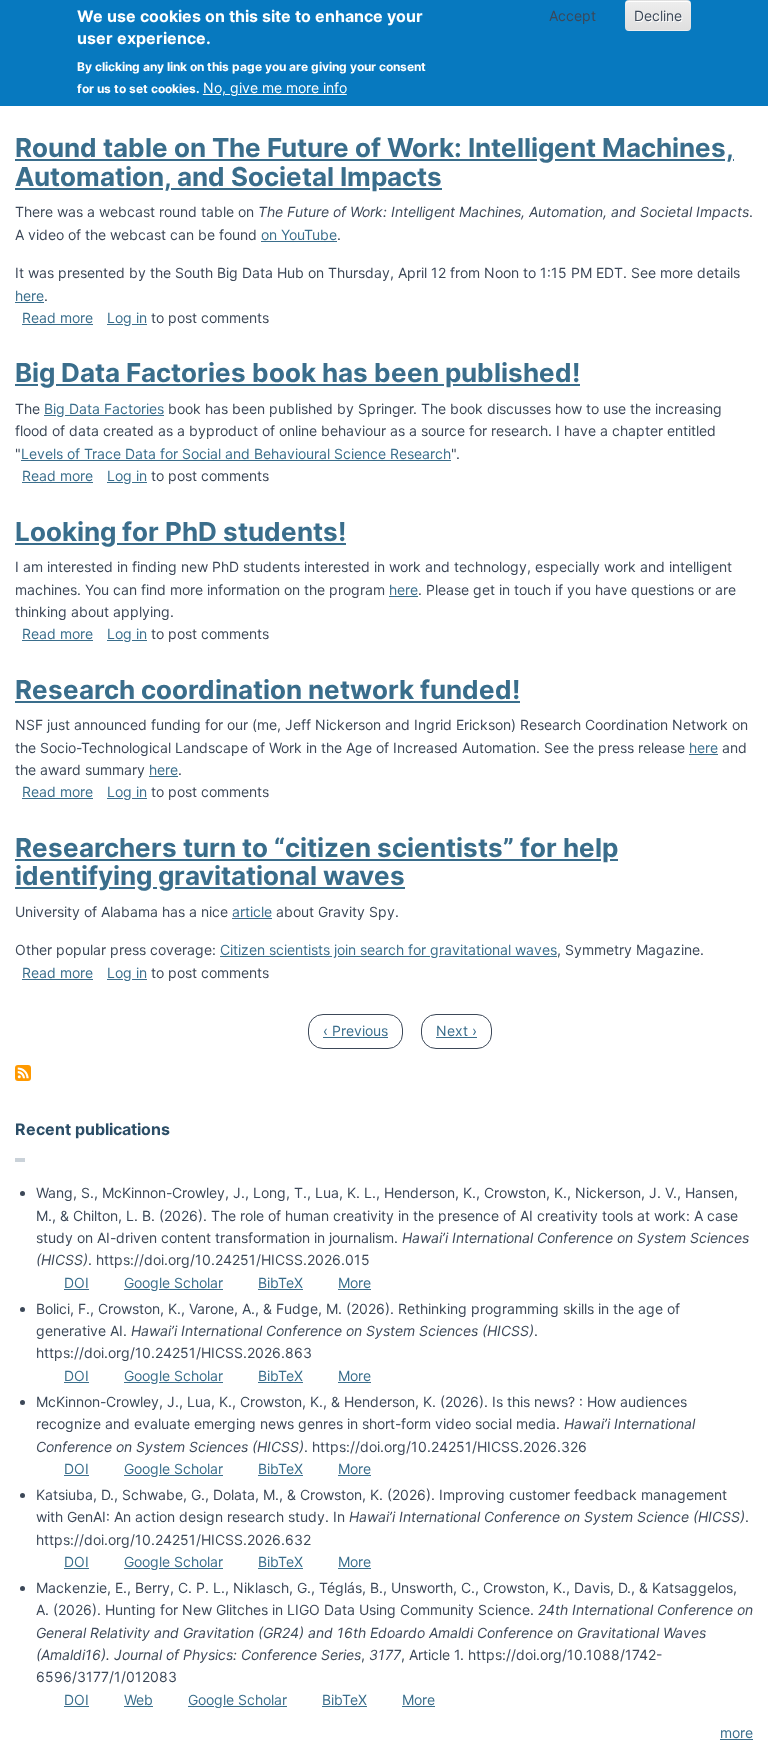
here (29, 295)
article (252, 911)
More (354, 1282)
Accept (572, 15)
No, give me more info (275, 87)
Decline (658, 15)
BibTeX (280, 1282)
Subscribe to (23, 1073)
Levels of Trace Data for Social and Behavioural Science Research (236, 453)
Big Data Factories (104, 408)
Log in (127, 317)
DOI (76, 1282)
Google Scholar (173, 1282)
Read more (57, 317)
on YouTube (299, 234)
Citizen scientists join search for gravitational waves (388, 949)
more (736, 1732)
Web (138, 1699)
